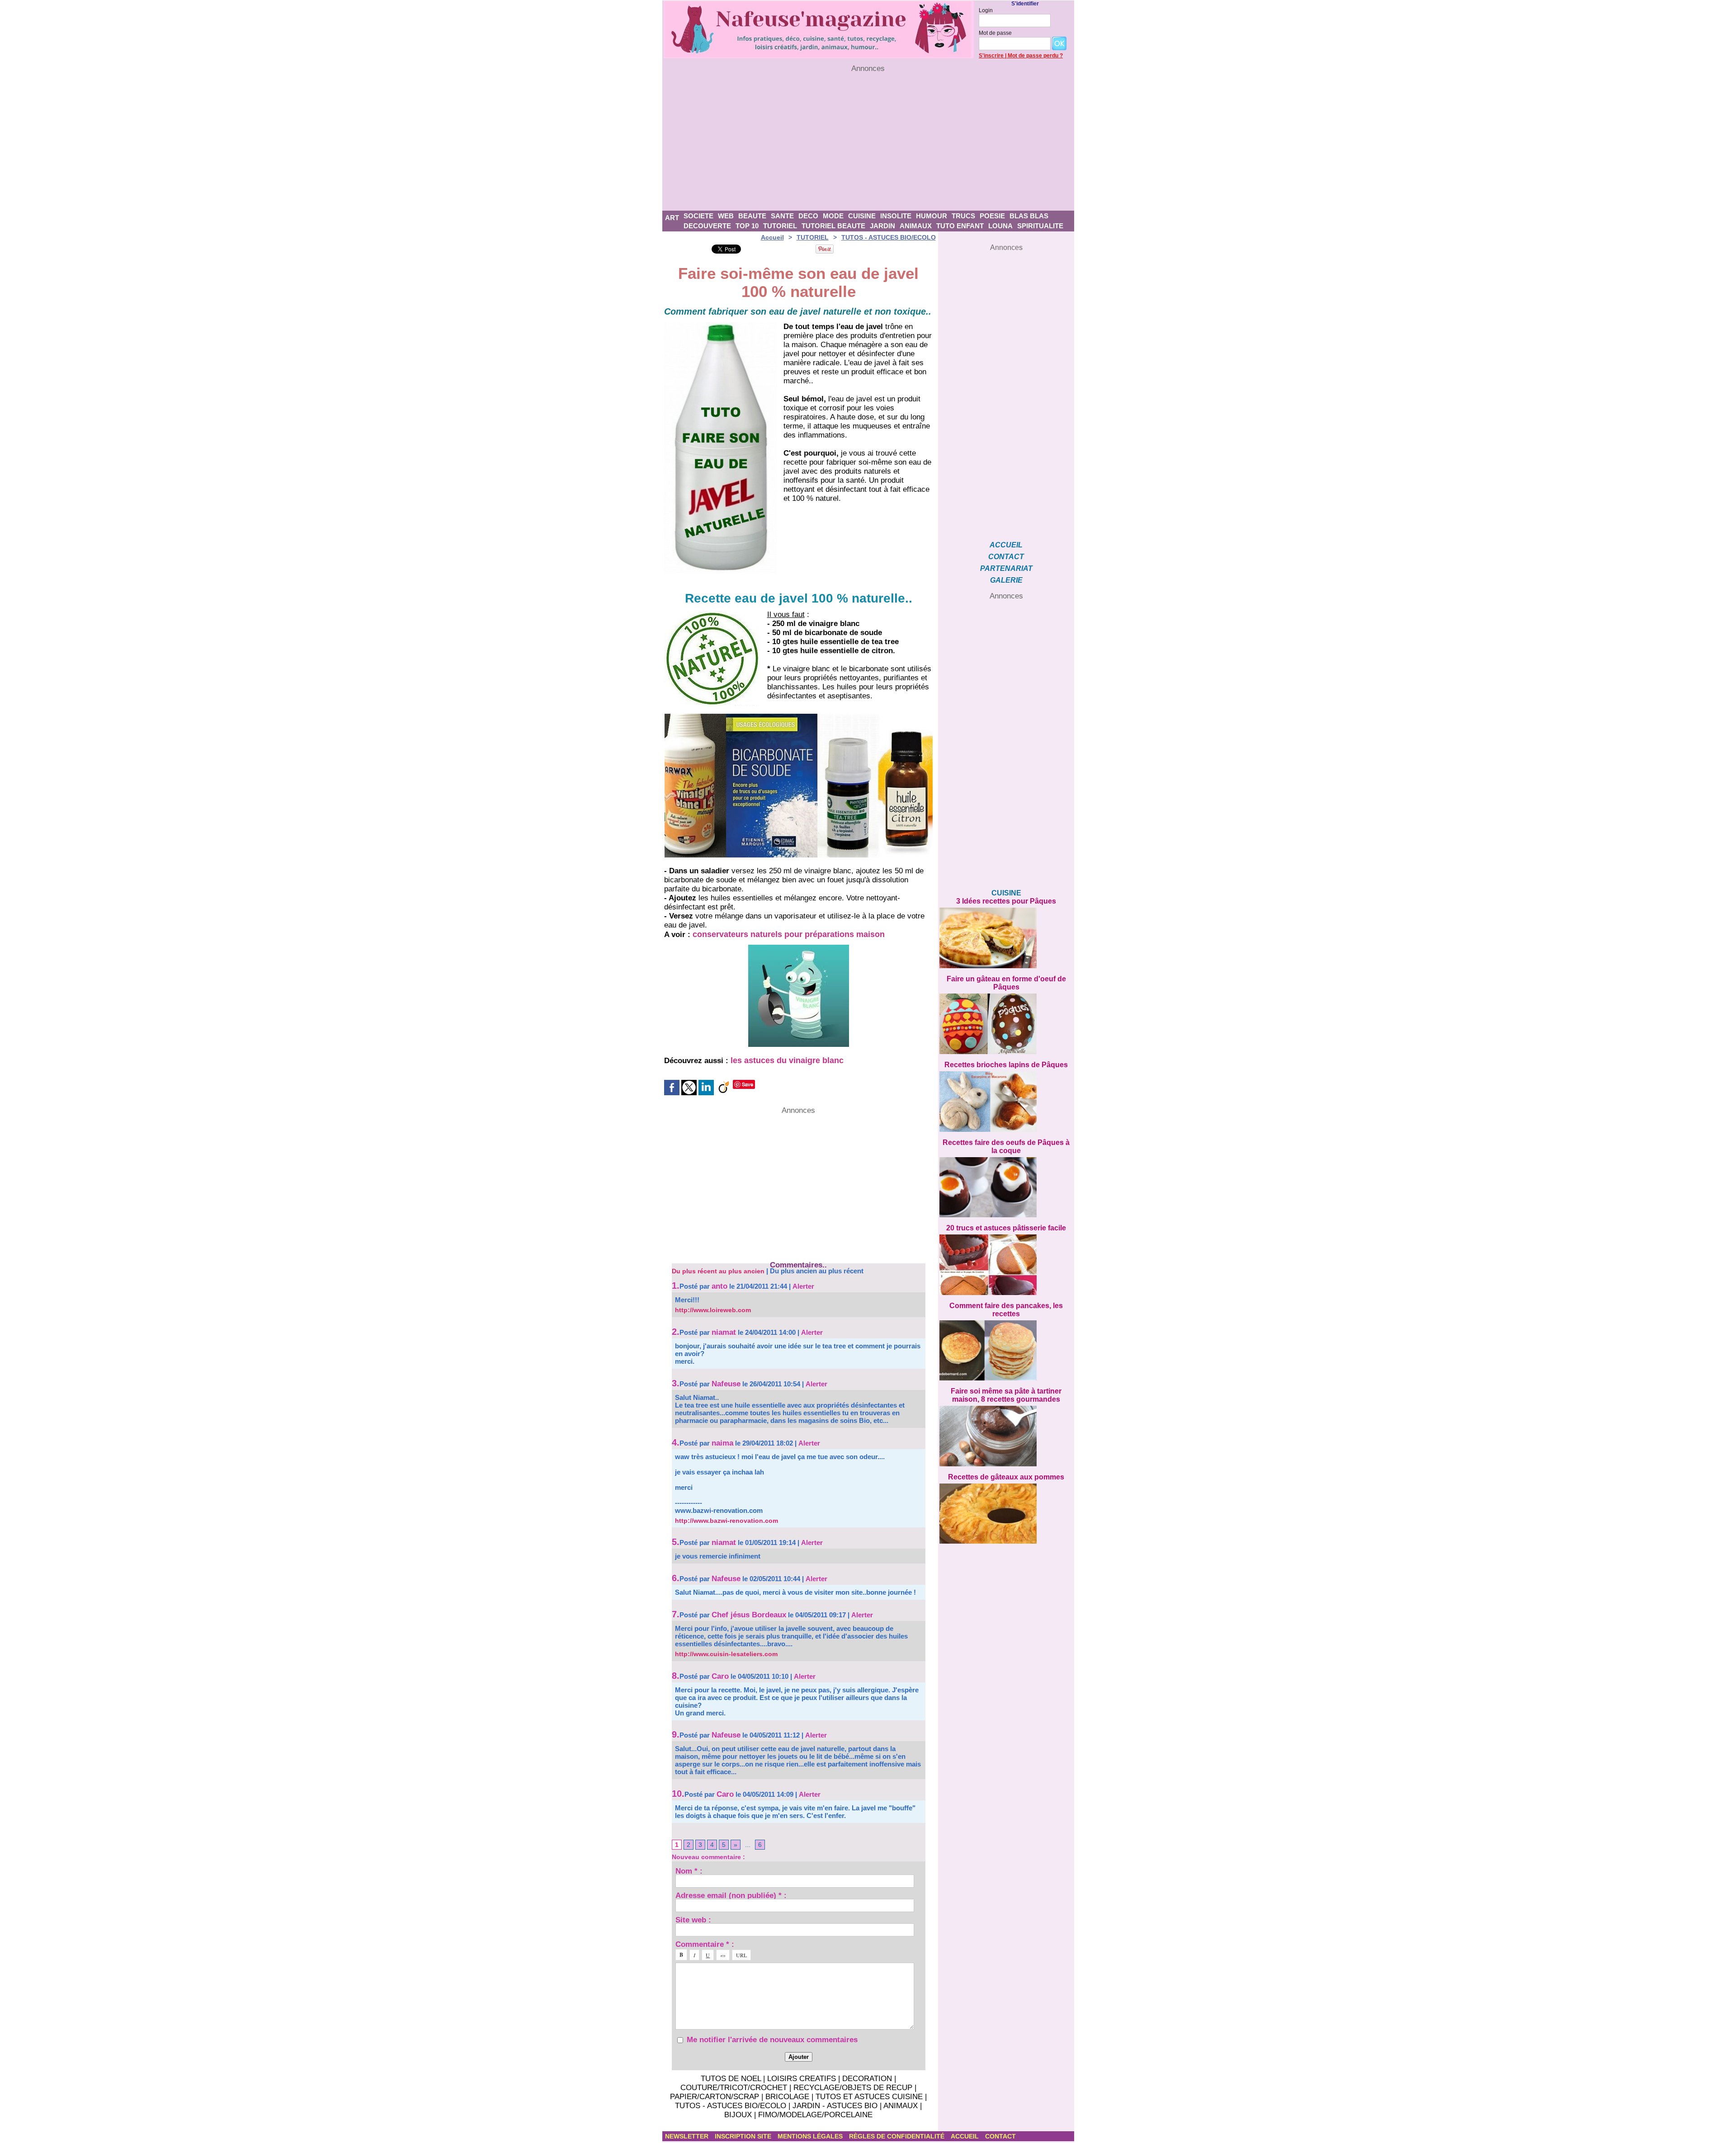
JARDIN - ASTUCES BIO (835, 2106)
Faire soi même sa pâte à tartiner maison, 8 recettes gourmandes (1006, 1395)
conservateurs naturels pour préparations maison (789, 934)
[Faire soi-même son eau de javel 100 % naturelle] (720, 325)
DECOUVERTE (707, 226)
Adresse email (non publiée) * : (731, 1895)
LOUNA (1000, 226)
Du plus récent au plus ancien (718, 1271)
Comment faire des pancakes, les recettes (1006, 1310)
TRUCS (963, 216)
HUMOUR (932, 216)
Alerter (803, 1286)
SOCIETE (698, 216)
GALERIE (1006, 580)
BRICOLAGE (787, 2097)
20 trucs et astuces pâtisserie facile (1006, 1228)
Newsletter (688, 2136)
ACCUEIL (1006, 545)
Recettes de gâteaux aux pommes (1006, 1477)
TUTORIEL (780, 226)
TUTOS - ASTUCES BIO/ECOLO (889, 237)
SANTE (782, 216)
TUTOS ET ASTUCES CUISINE (869, 2097)
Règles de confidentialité (898, 2136)
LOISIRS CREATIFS (802, 2079)
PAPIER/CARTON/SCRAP (715, 2097)
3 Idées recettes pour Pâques (1006, 901)
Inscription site (744, 2136)
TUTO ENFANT (960, 226)
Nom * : (689, 1871)
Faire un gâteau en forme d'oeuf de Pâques (1006, 983)
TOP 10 (747, 226)
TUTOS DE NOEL (731, 2079)
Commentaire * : (705, 1944)
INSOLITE (896, 216)
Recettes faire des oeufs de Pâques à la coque (1006, 1147)
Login (986, 10)
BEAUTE (752, 216)
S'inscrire (991, 56)
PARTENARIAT (1006, 568)
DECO (808, 216)
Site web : (693, 1919)
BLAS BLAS (1029, 216)
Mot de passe (995, 33)
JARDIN (882, 226)
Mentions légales (811, 2136)
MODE (833, 216)
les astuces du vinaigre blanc (787, 1060)
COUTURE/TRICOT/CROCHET (734, 2088)
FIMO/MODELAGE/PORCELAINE (815, 2115)
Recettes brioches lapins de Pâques (1006, 1065)
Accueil (772, 237)
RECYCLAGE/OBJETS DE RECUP (853, 2088)
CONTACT (1006, 557)
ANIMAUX (916, 226)
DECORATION (867, 2079)
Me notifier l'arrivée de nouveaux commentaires (772, 2040)
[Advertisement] (868, 142)
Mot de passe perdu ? (1035, 56)
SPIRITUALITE (1040, 226)
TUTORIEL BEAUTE (833, 226)
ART (672, 218)
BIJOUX (738, 2115)
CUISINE (862, 216)
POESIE (992, 216)
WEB (726, 216)
